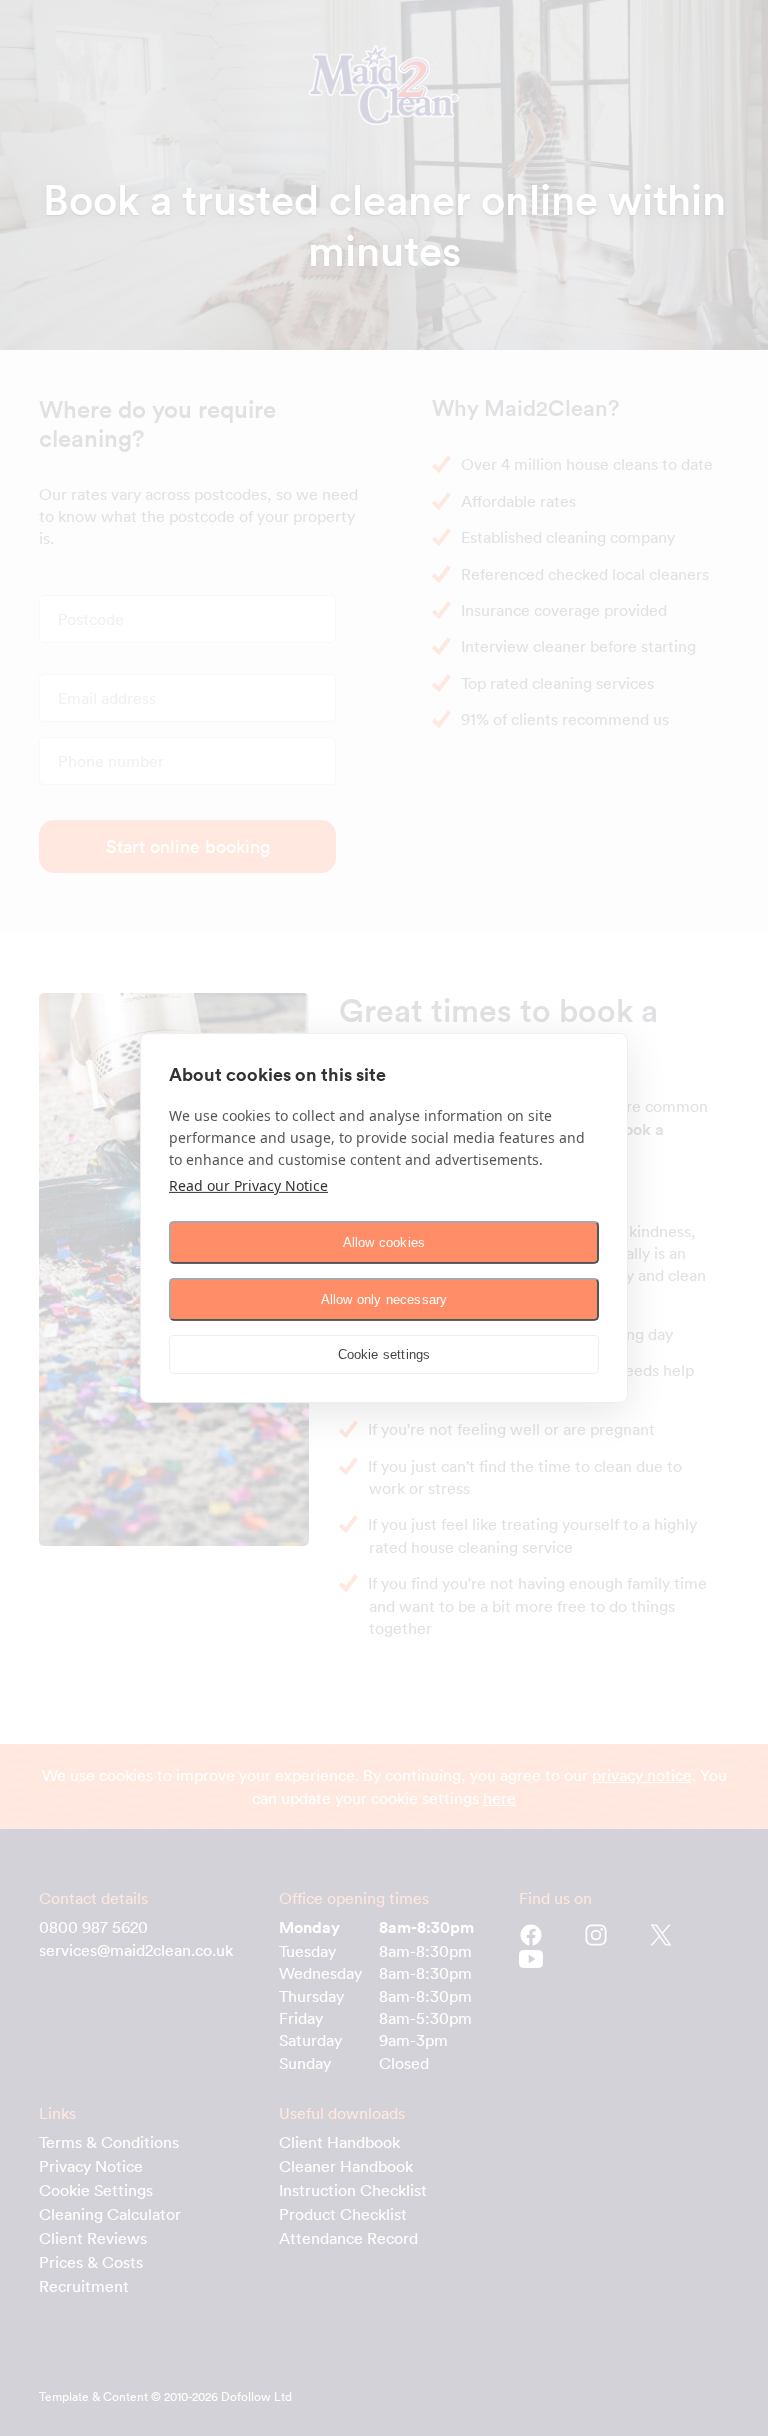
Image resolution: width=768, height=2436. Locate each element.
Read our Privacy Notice (248, 1185)
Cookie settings (384, 1354)
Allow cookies (384, 1242)
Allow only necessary (384, 1299)
